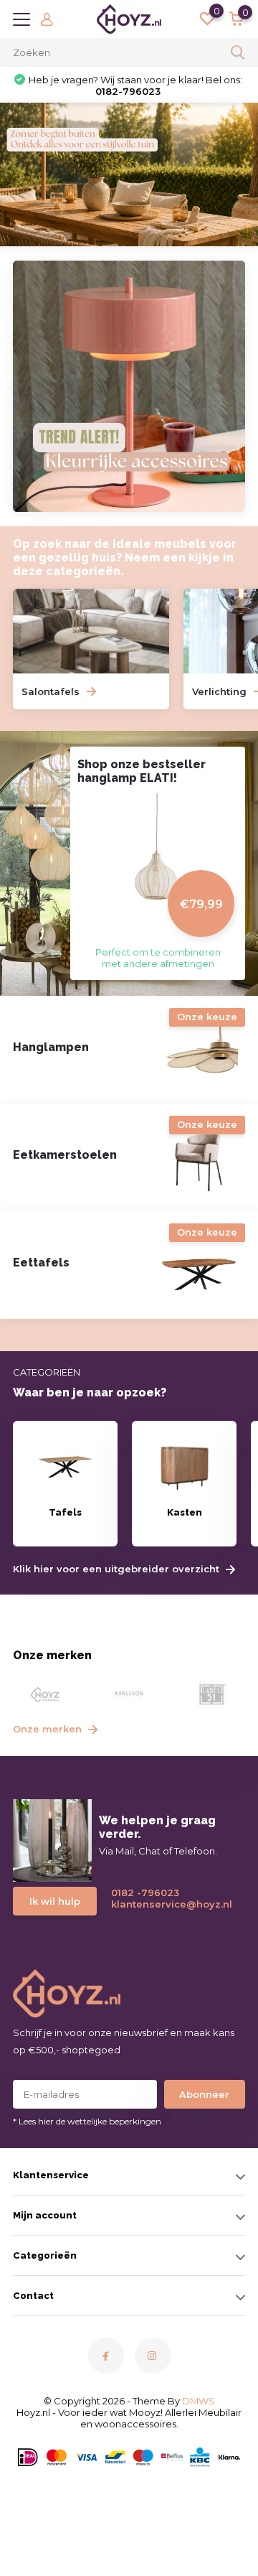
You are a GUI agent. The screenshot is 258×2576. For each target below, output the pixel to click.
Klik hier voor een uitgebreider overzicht (118, 1569)
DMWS (199, 2401)
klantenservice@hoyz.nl (166, 1904)
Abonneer (204, 2094)
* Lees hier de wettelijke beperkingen (87, 2121)
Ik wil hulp (55, 1901)
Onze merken (49, 1729)
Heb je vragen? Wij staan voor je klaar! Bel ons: (135, 85)
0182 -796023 (145, 1893)
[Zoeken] (238, 52)
